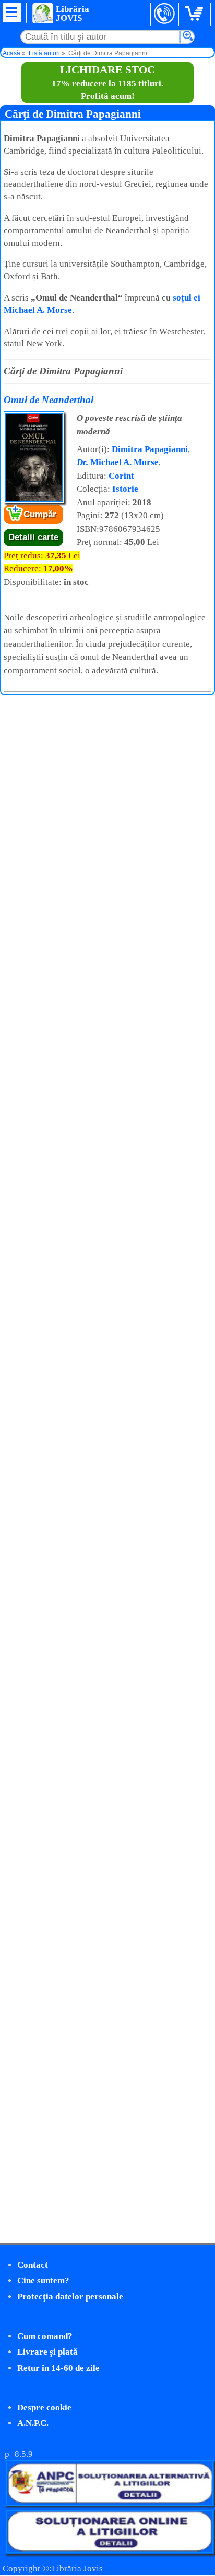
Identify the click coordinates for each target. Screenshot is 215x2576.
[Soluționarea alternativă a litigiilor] (110, 2503)
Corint (121, 476)
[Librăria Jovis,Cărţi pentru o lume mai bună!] (42, 13)
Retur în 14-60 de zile (58, 2368)
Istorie (125, 489)
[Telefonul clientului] (165, 14)
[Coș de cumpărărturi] (196, 14)
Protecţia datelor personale (70, 2297)
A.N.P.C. (33, 2423)
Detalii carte (33, 537)
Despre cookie (44, 2408)
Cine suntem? (43, 2280)
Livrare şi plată (47, 2352)
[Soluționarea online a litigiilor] (110, 2551)
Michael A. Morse (118, 462)
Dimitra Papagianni (150, 449)
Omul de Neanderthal (49, 400)
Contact (33, 2265)
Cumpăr (40, 514)
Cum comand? (45, 2336)
